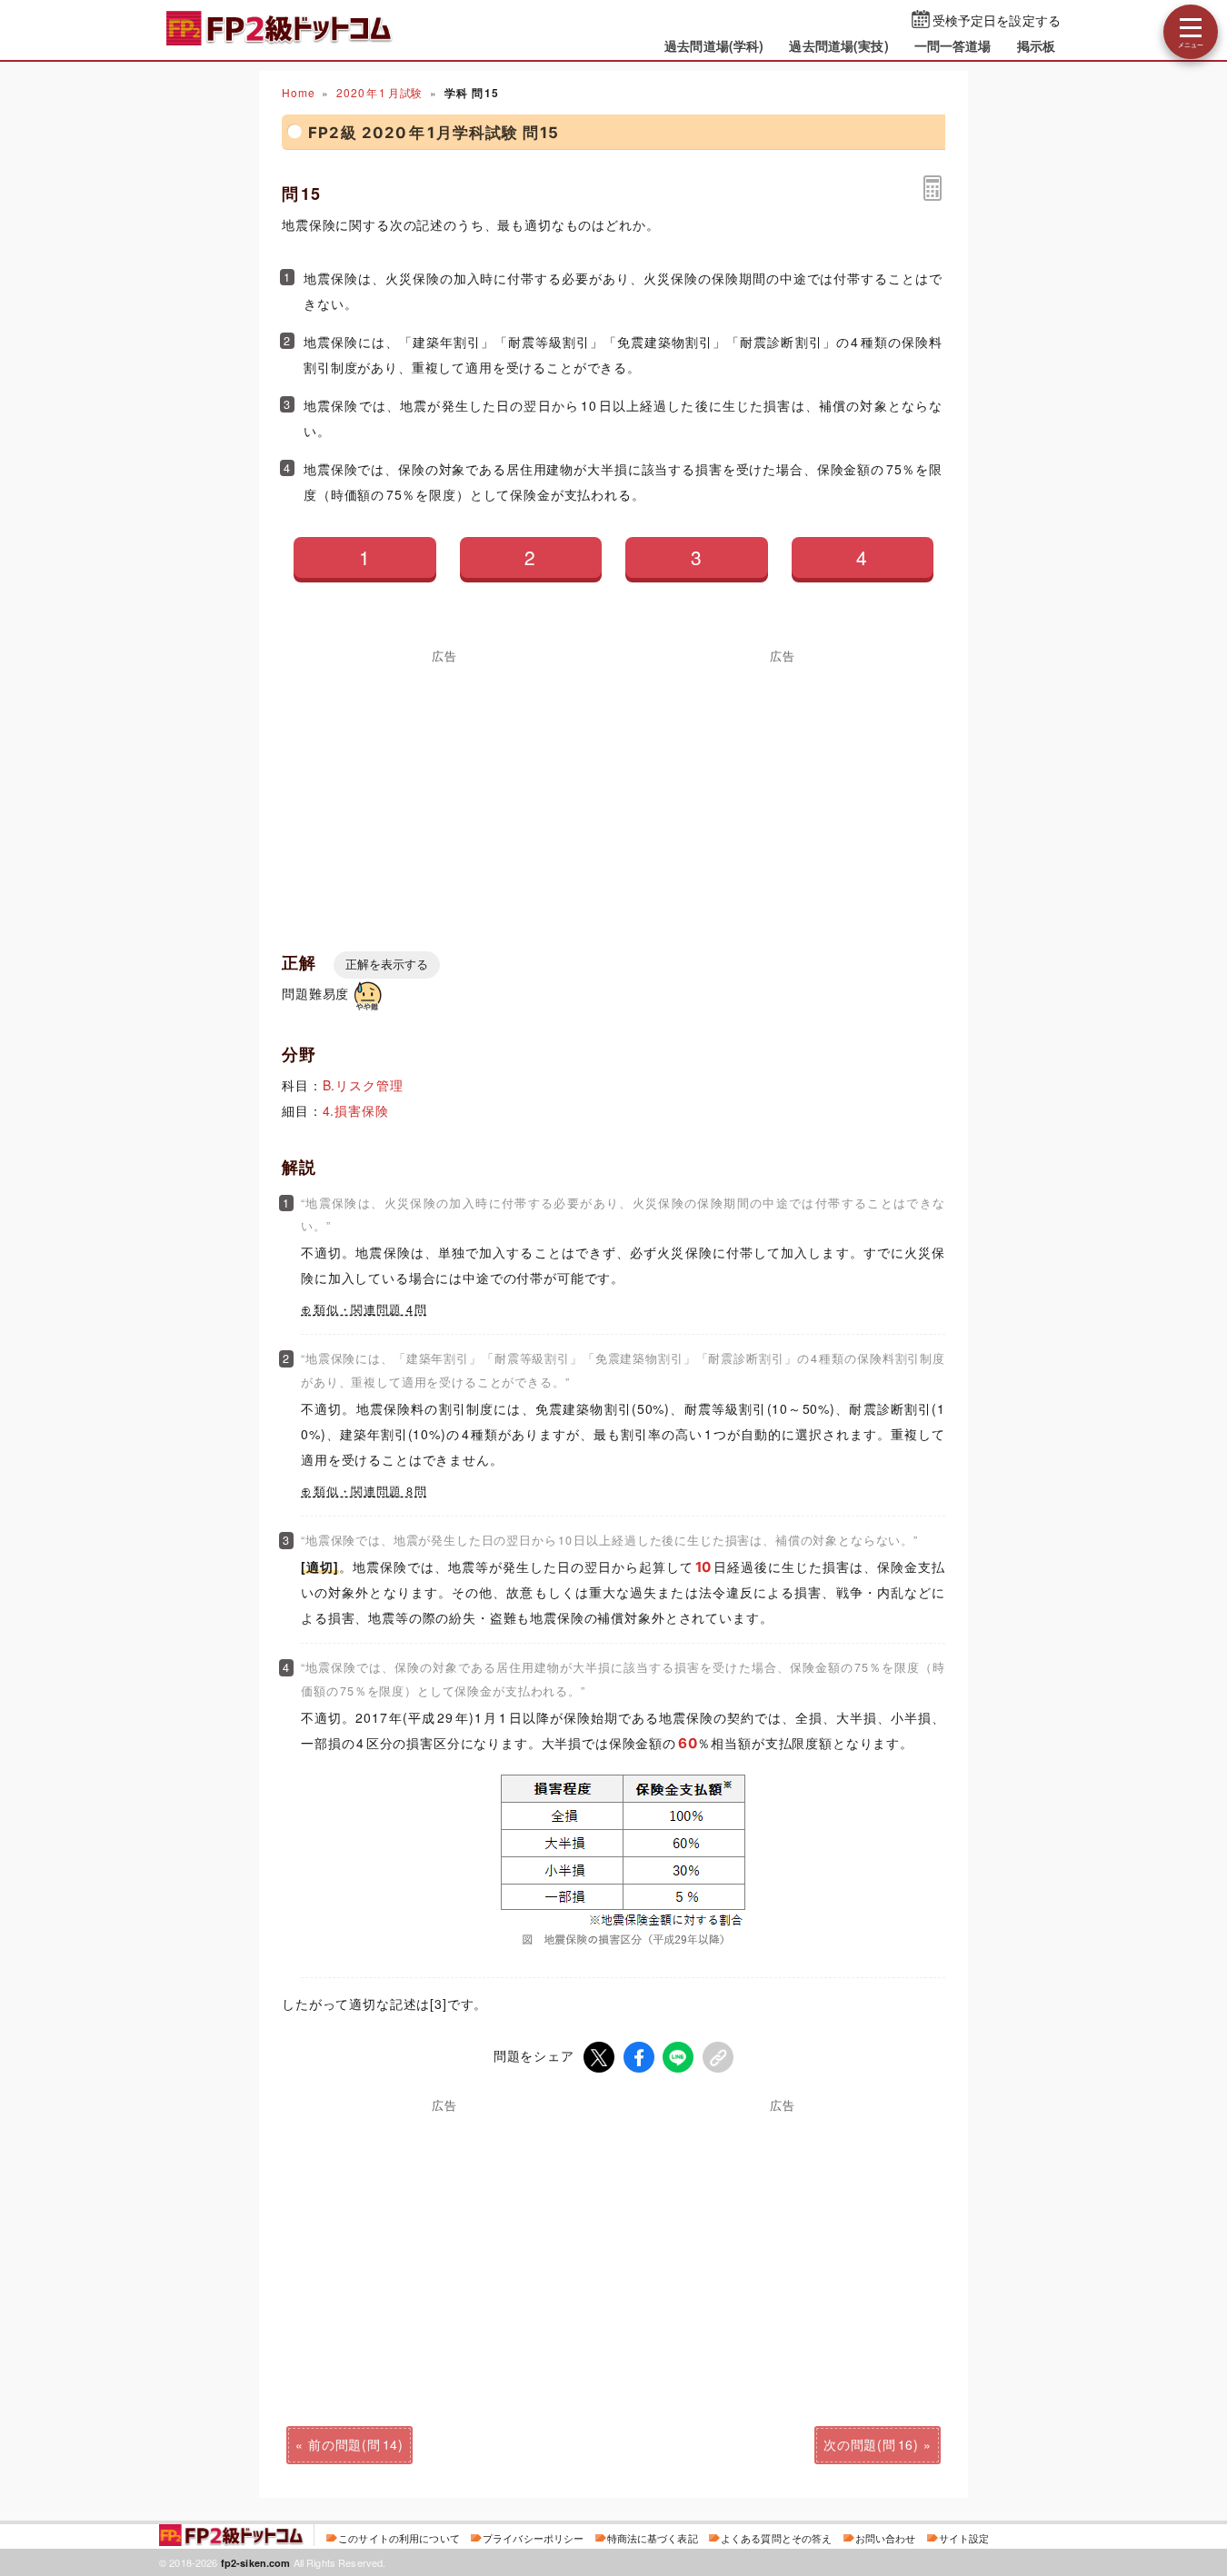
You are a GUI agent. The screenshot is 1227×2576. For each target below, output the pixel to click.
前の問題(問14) (356, 2444)
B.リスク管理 (363, 1085)
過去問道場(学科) (714, 45)
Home (298, 92)
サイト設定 (964, 2538)
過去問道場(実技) (838, 45)
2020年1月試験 (379, 92)
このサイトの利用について (399, 2538)
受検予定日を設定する (997, 20)
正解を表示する (387, 965)
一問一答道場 (953, 45)
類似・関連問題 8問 (370, 1491)
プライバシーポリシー (533, 2538)
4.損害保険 (356, 1110)
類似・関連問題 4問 (370, 1309)
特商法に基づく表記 (653, 2538)
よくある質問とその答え (777, 2538)
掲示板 (1036, 45)
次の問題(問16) (871, 2444)
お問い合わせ (886, 2538)
